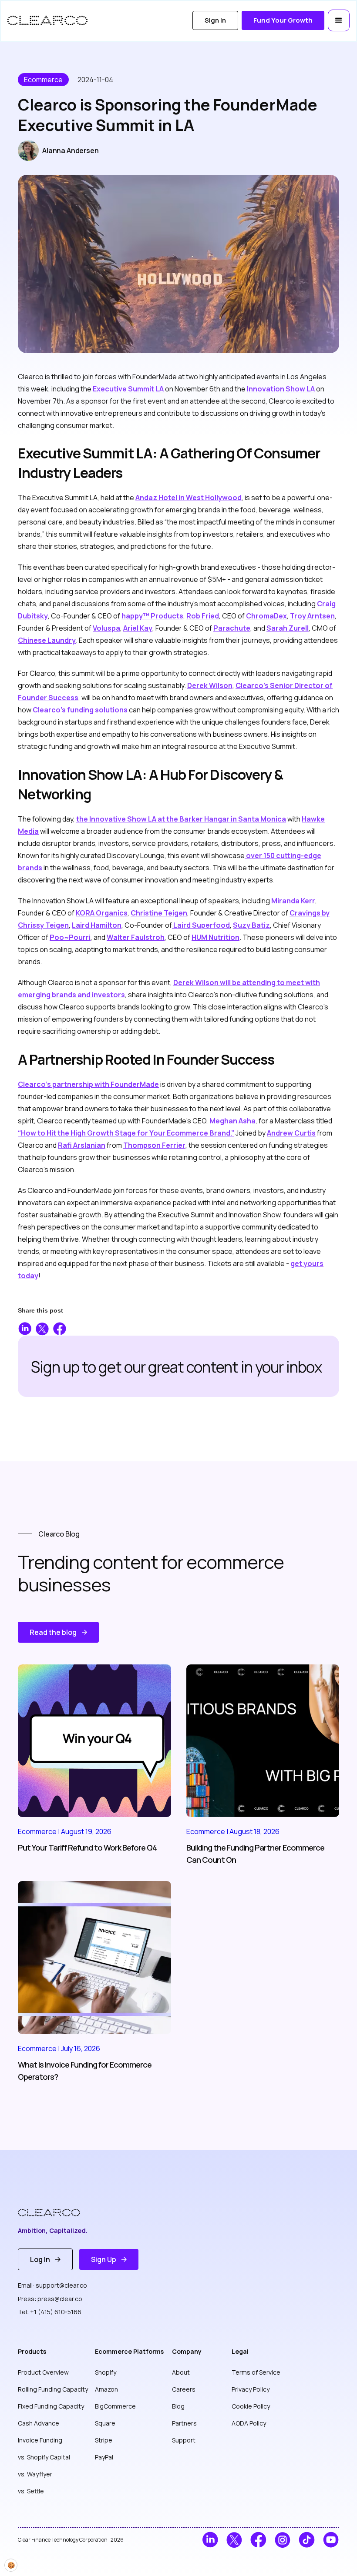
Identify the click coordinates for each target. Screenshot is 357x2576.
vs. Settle (31, 2491)
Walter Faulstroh (136, 937)
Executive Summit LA (128, 389)
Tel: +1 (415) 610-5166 (50, 2312)
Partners (184, 2423)
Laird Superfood (201, 925)
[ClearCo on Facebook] (258, 2540)
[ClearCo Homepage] (56, 2213)
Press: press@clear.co (50, 2299)
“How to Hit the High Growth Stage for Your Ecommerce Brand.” (126, 1133)
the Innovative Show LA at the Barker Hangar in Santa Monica (181, 819)
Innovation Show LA (281, 389)
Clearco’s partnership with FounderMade (88, 1084)
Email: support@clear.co (52, 2285)
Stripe (104, 2440)
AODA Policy (249, 2423)
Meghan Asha (232, 1121)
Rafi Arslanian (82, 1145)
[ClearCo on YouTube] (331, 2540)
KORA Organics (102, 913)
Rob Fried (203, 616)
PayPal (104, 2457)
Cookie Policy (251, 2406)
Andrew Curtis (291, 1133)
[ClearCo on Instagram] (283, 2540)
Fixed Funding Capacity (51, 2406)
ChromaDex (266, 616)
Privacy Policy (251, 2389)
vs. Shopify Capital (44, 2457)
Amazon (106, 2389)
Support (184, 2440)
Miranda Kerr (293, 901)
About (181, 2372)
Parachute (232, 628)
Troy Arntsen (312, 616)
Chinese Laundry (47, 640)
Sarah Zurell (288, 628)
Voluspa (106, 628)
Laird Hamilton (97, 925)
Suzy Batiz (251, 925)
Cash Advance (39, 2423)
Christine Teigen (159, 913)
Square (105, 2423)
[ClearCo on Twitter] (234, 2540)
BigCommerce (115, 2406)
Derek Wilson (210, 685)
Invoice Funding (40, 2440)
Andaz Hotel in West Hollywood (189, 498)
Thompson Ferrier (154, 1145)
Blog (178, 2406)
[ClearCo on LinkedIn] (210, 2540)
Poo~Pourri (70, 937)
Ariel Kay (138, 628)
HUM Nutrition (216, 937)
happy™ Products (152, 616)
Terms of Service (256, 2372)
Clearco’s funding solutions (80, 710)
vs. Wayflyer (35, 2474)
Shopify (106, 2372)
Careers (184, 2389)
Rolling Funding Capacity (53, 2389)
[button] (339, 20)
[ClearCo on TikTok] (307, 2540)
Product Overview (43, 2372)
